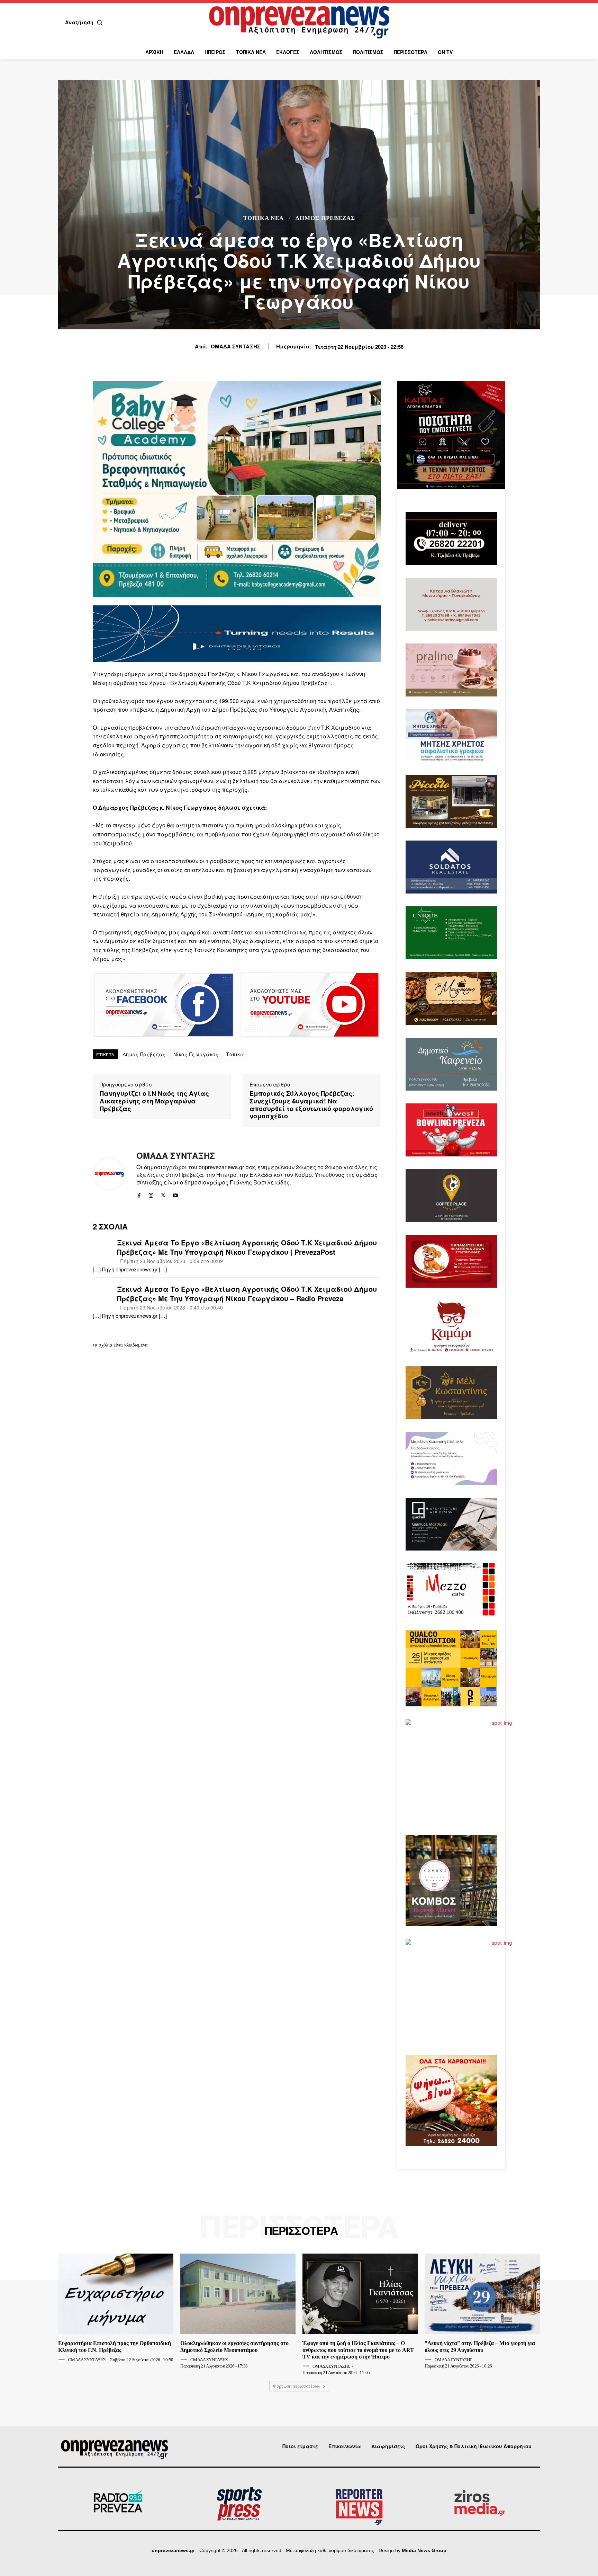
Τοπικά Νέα (264, 218)
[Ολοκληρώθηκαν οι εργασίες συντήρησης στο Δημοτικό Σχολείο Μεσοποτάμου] (238, 2294)
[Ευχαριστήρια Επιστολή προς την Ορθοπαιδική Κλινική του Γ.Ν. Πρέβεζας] (116, 2294)
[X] (163, 1194)
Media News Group (424, 2550)
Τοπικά (235, 1054)
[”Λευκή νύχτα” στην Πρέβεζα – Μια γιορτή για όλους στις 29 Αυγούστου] (482, 2294)
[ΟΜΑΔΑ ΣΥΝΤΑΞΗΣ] (109, 1174)
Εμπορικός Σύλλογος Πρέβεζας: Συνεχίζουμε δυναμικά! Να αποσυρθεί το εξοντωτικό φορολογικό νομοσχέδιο (311, 1105)
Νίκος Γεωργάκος (196, 1054)
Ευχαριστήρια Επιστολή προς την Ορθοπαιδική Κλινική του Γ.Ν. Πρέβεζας (115, 2346)
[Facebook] (139, 1194)
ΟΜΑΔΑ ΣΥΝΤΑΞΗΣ (235, 346)
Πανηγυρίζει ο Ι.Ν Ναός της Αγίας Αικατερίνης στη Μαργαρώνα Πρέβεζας (154, 1101)
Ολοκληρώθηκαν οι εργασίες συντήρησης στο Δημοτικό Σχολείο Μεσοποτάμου (234, 2346)
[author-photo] (63, 2360)
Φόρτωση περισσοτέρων (297, 2386)
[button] (85, 22)
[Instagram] (151, 1194)
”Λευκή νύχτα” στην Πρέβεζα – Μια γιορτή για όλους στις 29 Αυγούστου (480, 2346)
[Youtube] (175, 1194)
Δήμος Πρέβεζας (325, 218)
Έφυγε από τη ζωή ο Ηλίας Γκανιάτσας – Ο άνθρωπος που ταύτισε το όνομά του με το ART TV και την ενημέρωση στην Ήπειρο (358, 2350)
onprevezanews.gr (173, 2550)
